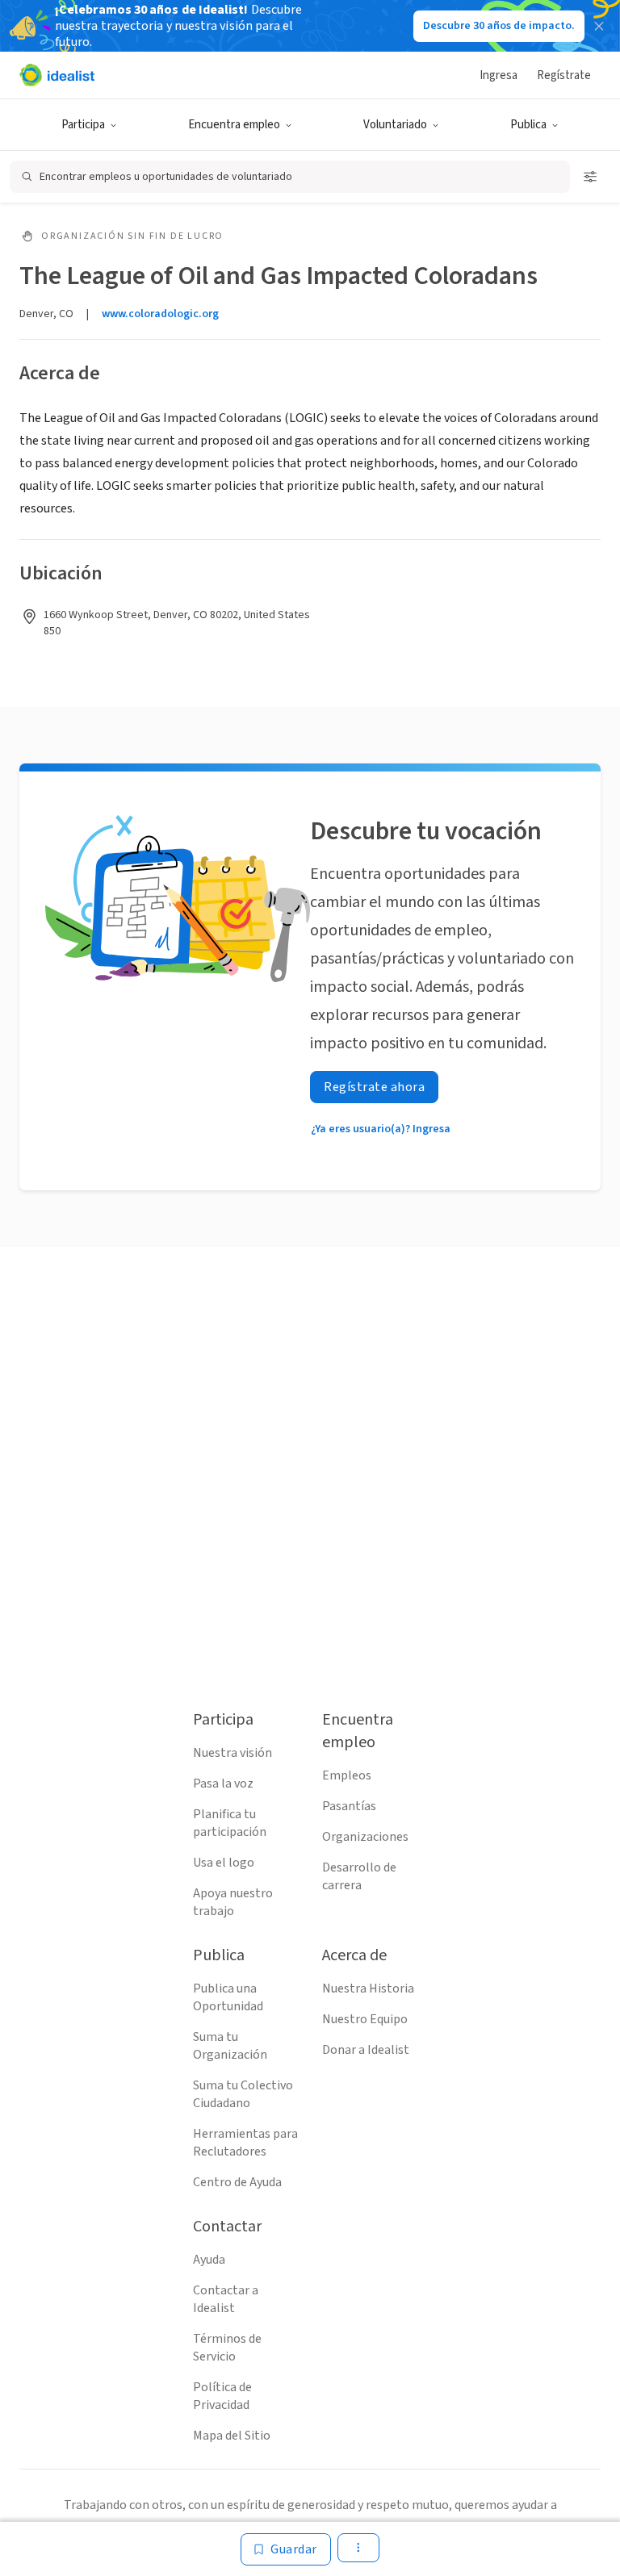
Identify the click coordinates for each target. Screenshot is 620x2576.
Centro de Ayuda (237, 2182)
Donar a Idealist (366, 2050)
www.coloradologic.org (160, 314)
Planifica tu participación (230, 1823)
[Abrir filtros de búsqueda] (590, 177)
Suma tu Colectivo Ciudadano (243, 2094)
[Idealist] (57, 75)
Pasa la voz (223, 1784)
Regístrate (564, 75)
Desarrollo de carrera (359, 1876)
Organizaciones (365, 1837)
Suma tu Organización (230, 2046)
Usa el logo (224, 1863)
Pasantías (349, 1806)
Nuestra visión (232, 1753)
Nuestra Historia (368, 1988)
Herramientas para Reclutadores (245, 2143)
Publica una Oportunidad (228, 1997)
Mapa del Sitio (232, 2436)
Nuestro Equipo (365, 2019)
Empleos (347, 1775)
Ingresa (499, 75)
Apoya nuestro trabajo (233, 1902)
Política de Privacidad (222, 2396)
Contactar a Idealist (226, 2299)
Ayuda (209, 2260)
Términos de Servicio (227, 2348)
